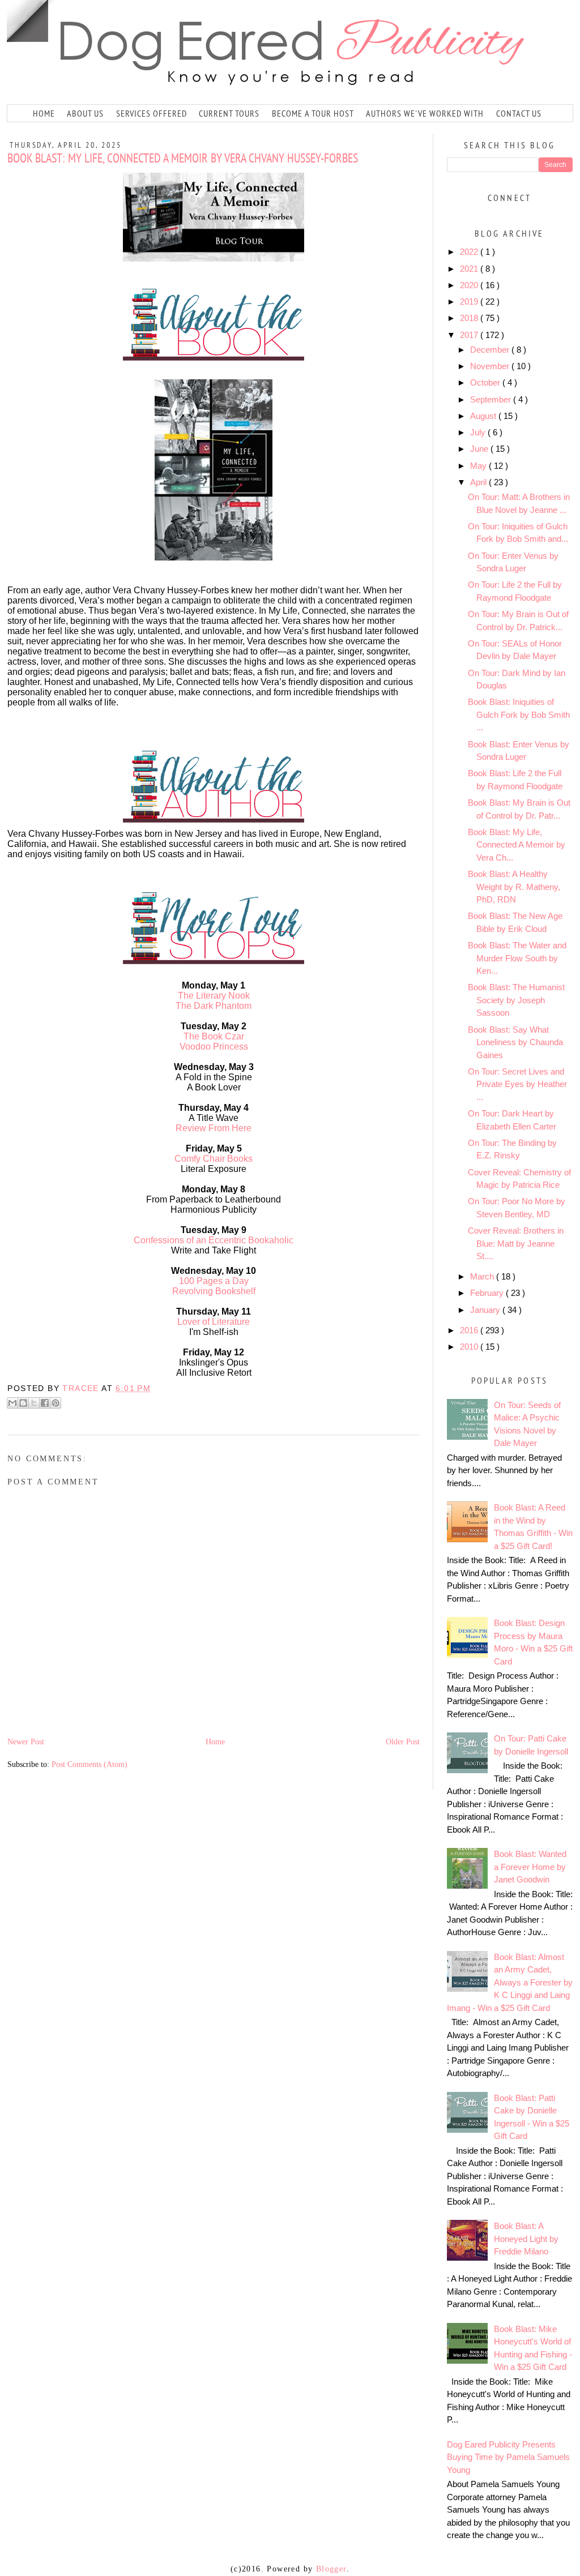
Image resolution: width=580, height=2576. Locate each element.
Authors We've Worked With (425, 113)
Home (44, 113)
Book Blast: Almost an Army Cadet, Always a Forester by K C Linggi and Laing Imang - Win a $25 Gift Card (510, 1982)
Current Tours (229, 113)
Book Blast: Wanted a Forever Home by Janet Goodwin (530, 1867)
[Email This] (12, 1403)
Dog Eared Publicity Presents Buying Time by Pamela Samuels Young (508, 2457)
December (491, 350)
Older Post (403, 1742)
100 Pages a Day (214, 1281)
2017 (470, 335)
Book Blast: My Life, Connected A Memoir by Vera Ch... (517, 845)
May (479, 466)
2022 (470, 252)
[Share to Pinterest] (56, 1403)
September (492, 399)
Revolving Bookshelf (214, 1291)
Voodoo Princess (214, 1047)
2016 (470, 1330)
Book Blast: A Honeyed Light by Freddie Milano (526, 2239)
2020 (470, 285)
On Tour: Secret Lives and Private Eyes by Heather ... (517, 1084)
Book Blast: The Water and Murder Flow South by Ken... (517, 958)
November (491, 366)
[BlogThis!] (23, 1403)
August (484, 416)
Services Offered (152, 113)
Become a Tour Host (313, 113)
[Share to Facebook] (45, 1403)
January (486, 1310)
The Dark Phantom (214, 1006)
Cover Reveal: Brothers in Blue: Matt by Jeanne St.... (516, 1243)
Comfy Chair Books (214, 1159)
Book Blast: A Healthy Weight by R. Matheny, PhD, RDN (514, 887)
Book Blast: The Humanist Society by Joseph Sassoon (516, 1000)
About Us (85, 113)
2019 (470, 301)
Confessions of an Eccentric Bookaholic (214, 1240)
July (479, 432)
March (483, 1276)
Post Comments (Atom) (89, 1764)
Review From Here (214, 1128)
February (488, 1293)
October (486, 382)
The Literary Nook (214, 996)
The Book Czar (214, 1036)
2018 (470, 318)
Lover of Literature (214, 1322)
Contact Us (519, 113)
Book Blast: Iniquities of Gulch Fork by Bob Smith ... (519, 714)
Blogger (331, 2569)
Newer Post (26, 1742)
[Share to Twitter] (34, 1403)
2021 (470, 269)
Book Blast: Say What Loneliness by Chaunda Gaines (515, 1042)
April (479, 482)
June (480, 449)
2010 (470, 1347)
